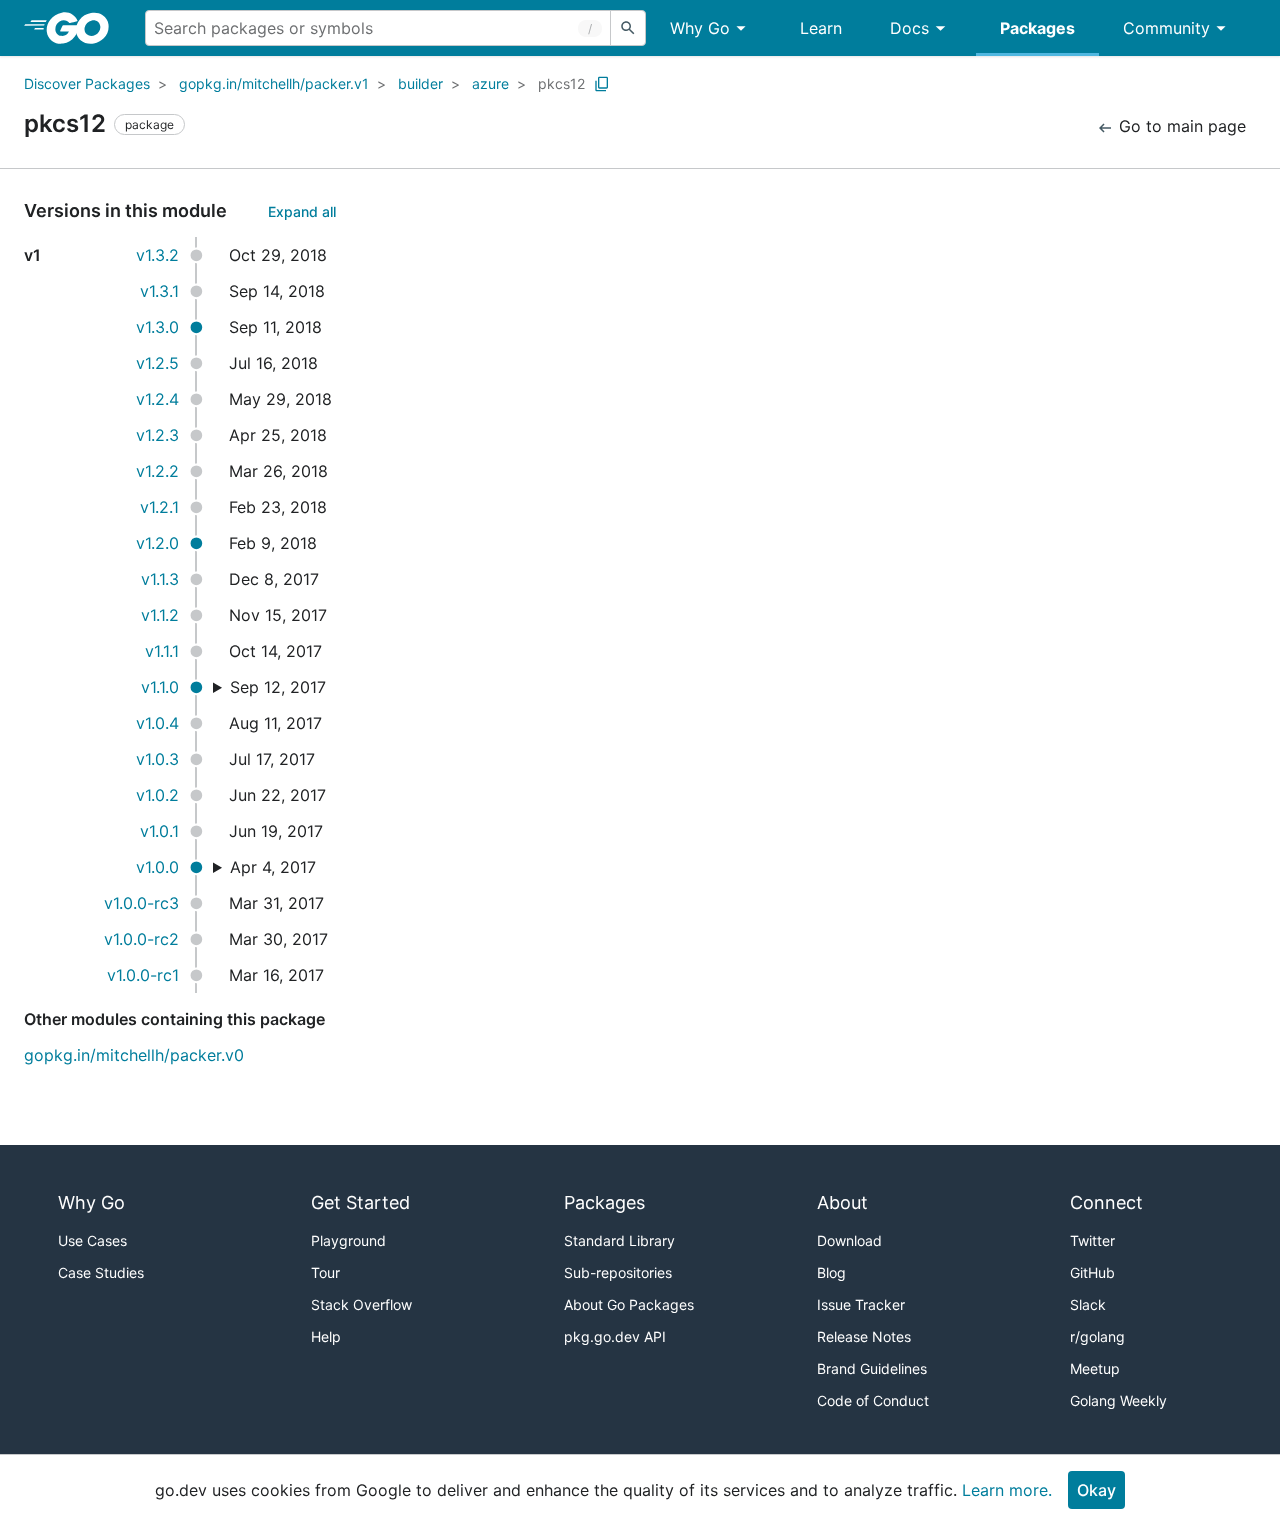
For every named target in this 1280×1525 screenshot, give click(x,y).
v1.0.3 (157, 759)
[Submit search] (628, 28)
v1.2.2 (157, 471)
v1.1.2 (160, 615)
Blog (831, 1272)
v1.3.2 (157, 255)
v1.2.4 (157, 399)
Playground (348, 1240)
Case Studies (101, 1272)
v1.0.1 (159, 831)
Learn (821, 28)
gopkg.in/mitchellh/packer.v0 (134, 1055)
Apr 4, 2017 (273, 867)
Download (849, 1240)
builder (420, 83)
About (842, 1202)
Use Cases (92, 1240)
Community (1166, 28)
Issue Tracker (861, 1304)
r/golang (1097, 1336)
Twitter (1092, 1240)
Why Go (700, 28)
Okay (1096, 1490)
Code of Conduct (873, 1400)
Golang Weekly (1118, 1400)
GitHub (1092, 1272)
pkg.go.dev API (615, 1336)
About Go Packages (629, 1304)
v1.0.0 (157, 867)
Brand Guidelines (872, 1368)
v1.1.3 (160, 579)
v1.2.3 (157, 435)
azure (490, 83)
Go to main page (1180, 126)
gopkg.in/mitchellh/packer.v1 (274, 83)
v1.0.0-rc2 (141, 939)
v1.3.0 (157, 327)
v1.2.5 (157, 363)
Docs (909, 28)
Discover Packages (87, 83)
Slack (1088, 1304)
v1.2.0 (157, 543)
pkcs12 (561, 83)
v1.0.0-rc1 (143, 975)
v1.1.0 (160, 687)
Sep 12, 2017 (278, 687)
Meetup (1095, 1368)
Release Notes (864, 1336)
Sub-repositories (618, 1272)
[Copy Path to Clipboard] (602, 84)
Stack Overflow (361, 1304)
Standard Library (619, 1240)
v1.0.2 (157, 795)
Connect (1106, 1202)
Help (326, 1336)
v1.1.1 (162, 651)
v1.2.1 (159, 507)
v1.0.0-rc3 (141, 903)
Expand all (302, 211)
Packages (1037, 28)
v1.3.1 (159, 291)
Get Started (360, 1202)
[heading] (84, 28)
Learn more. (1007, 1490)
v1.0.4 (157, 723)
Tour (325, 1272)
